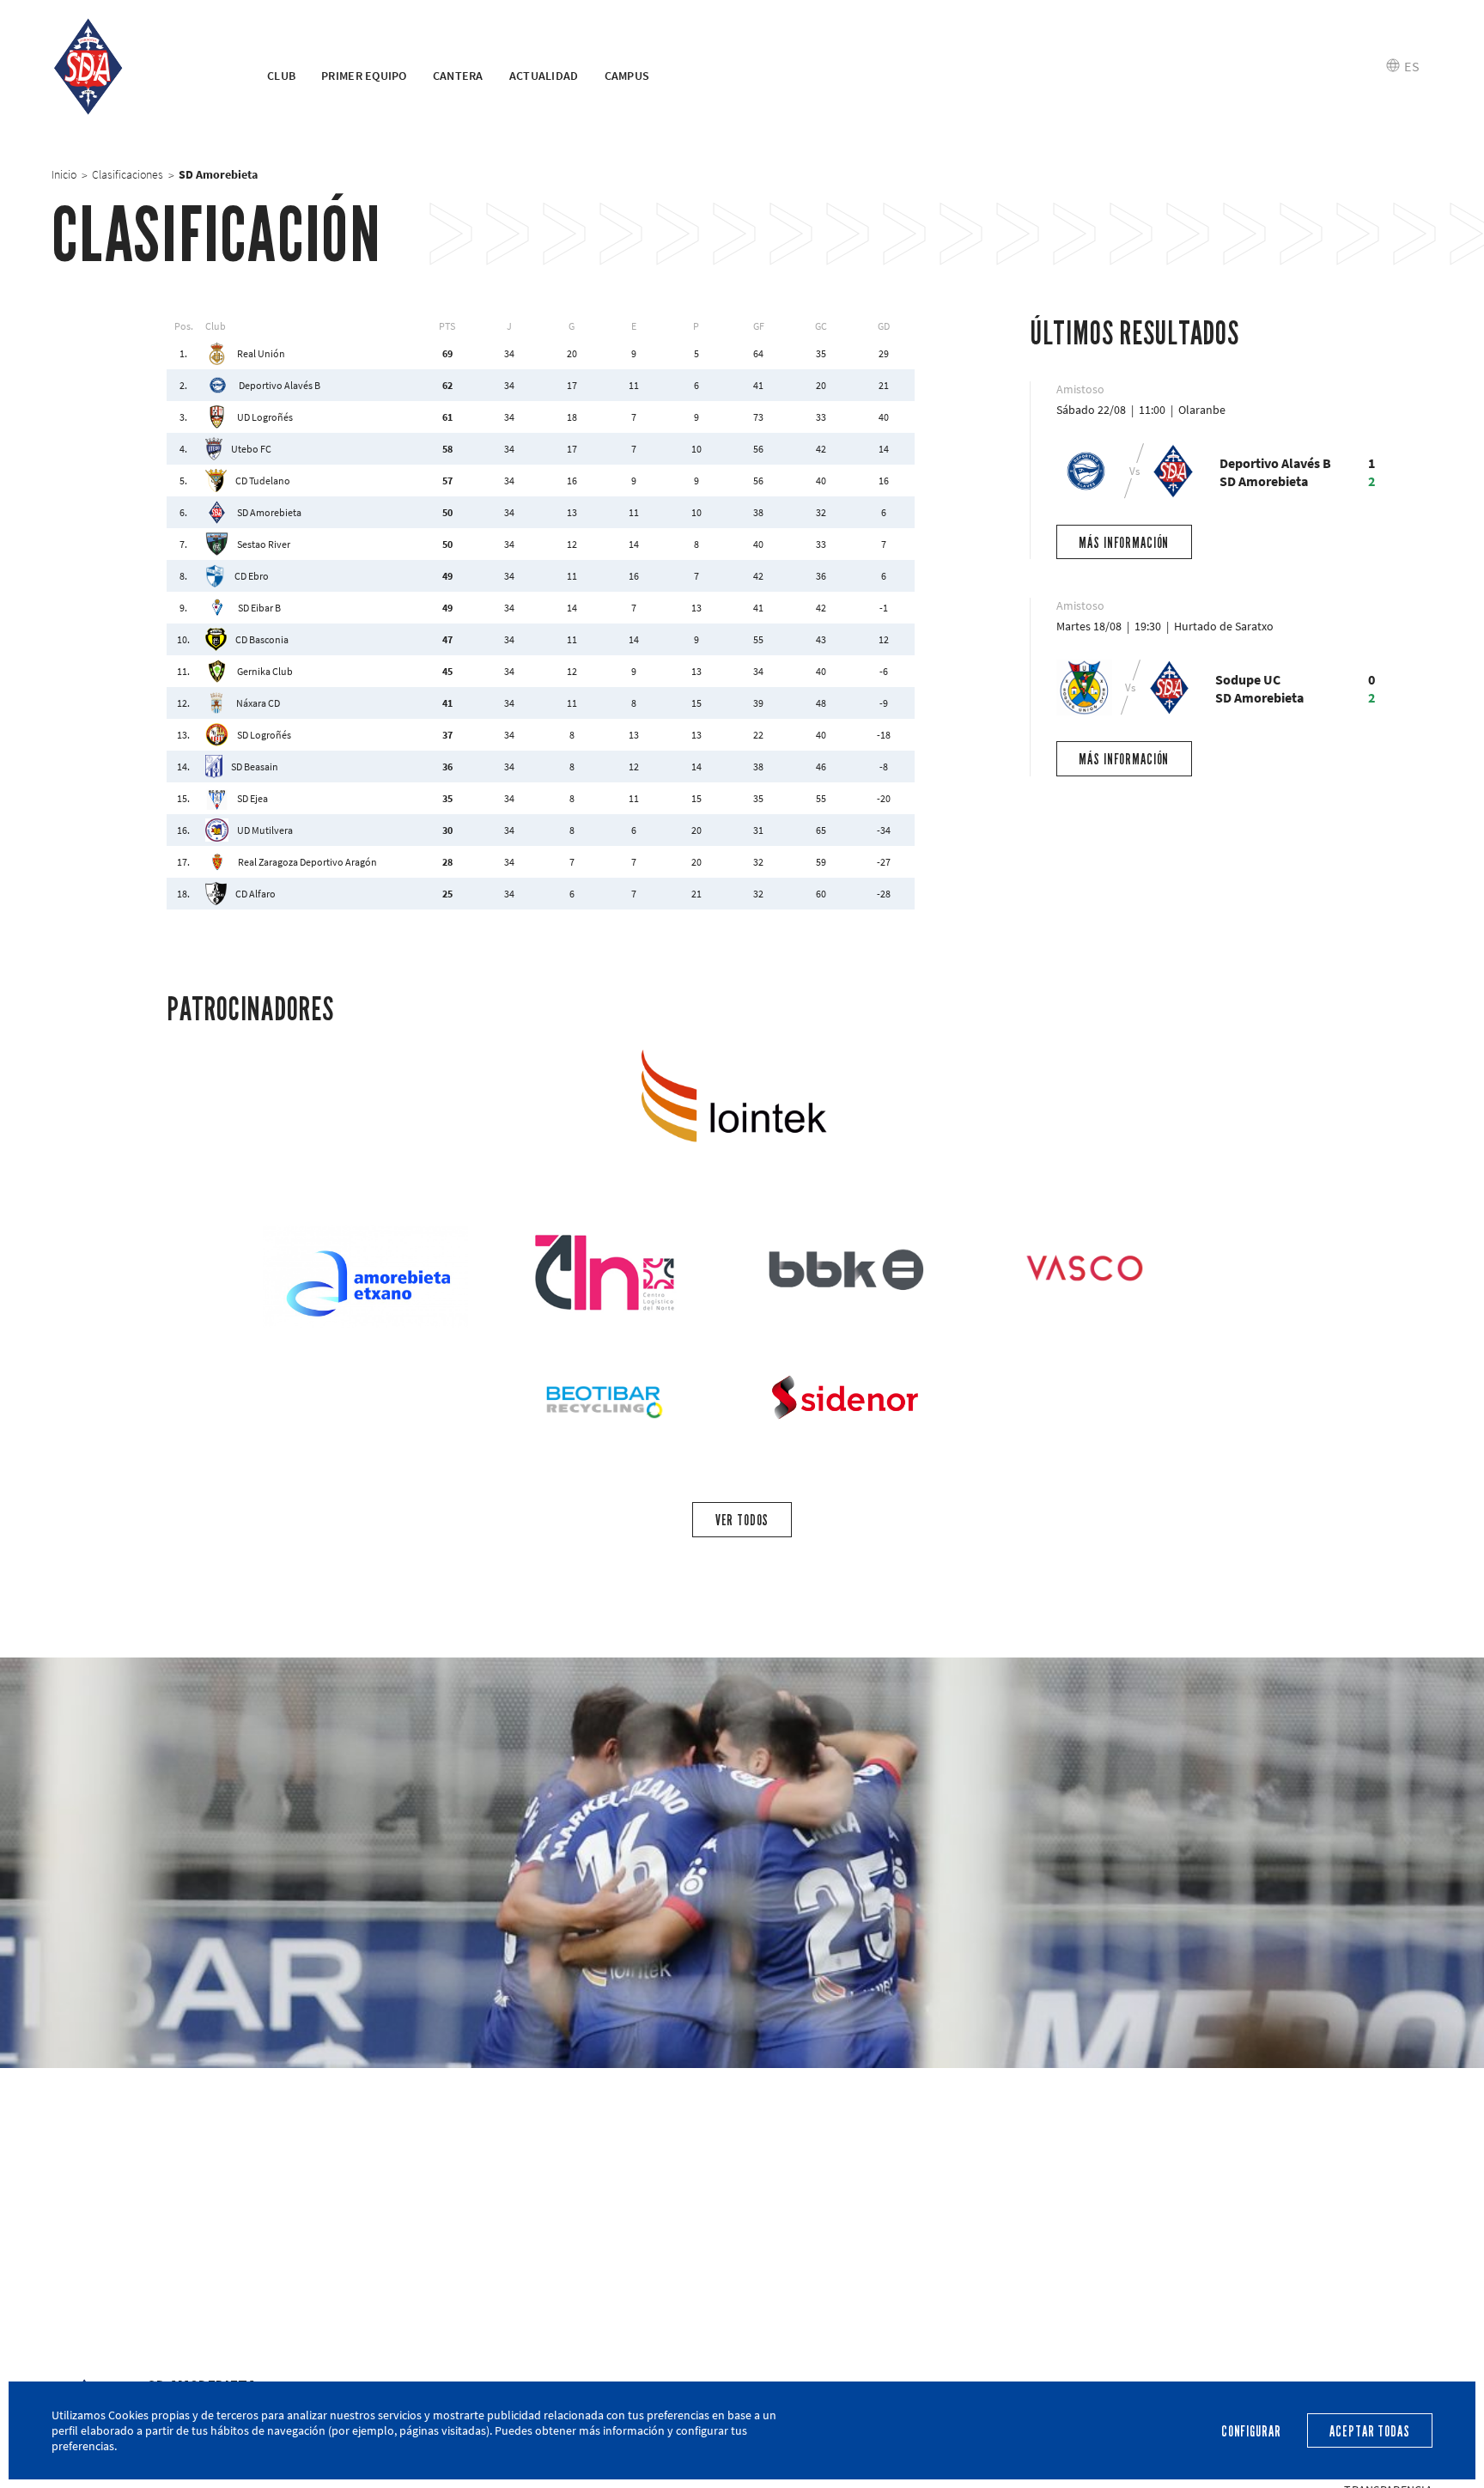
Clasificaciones (128, 174)
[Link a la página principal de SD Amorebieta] (138, 67)
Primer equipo (364, 76)
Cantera (458, 76)
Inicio (64, 174)
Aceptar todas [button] (1369, 2432)
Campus (627, 76)
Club (281, 76)
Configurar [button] (1251, 2432)
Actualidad (544, 76)
